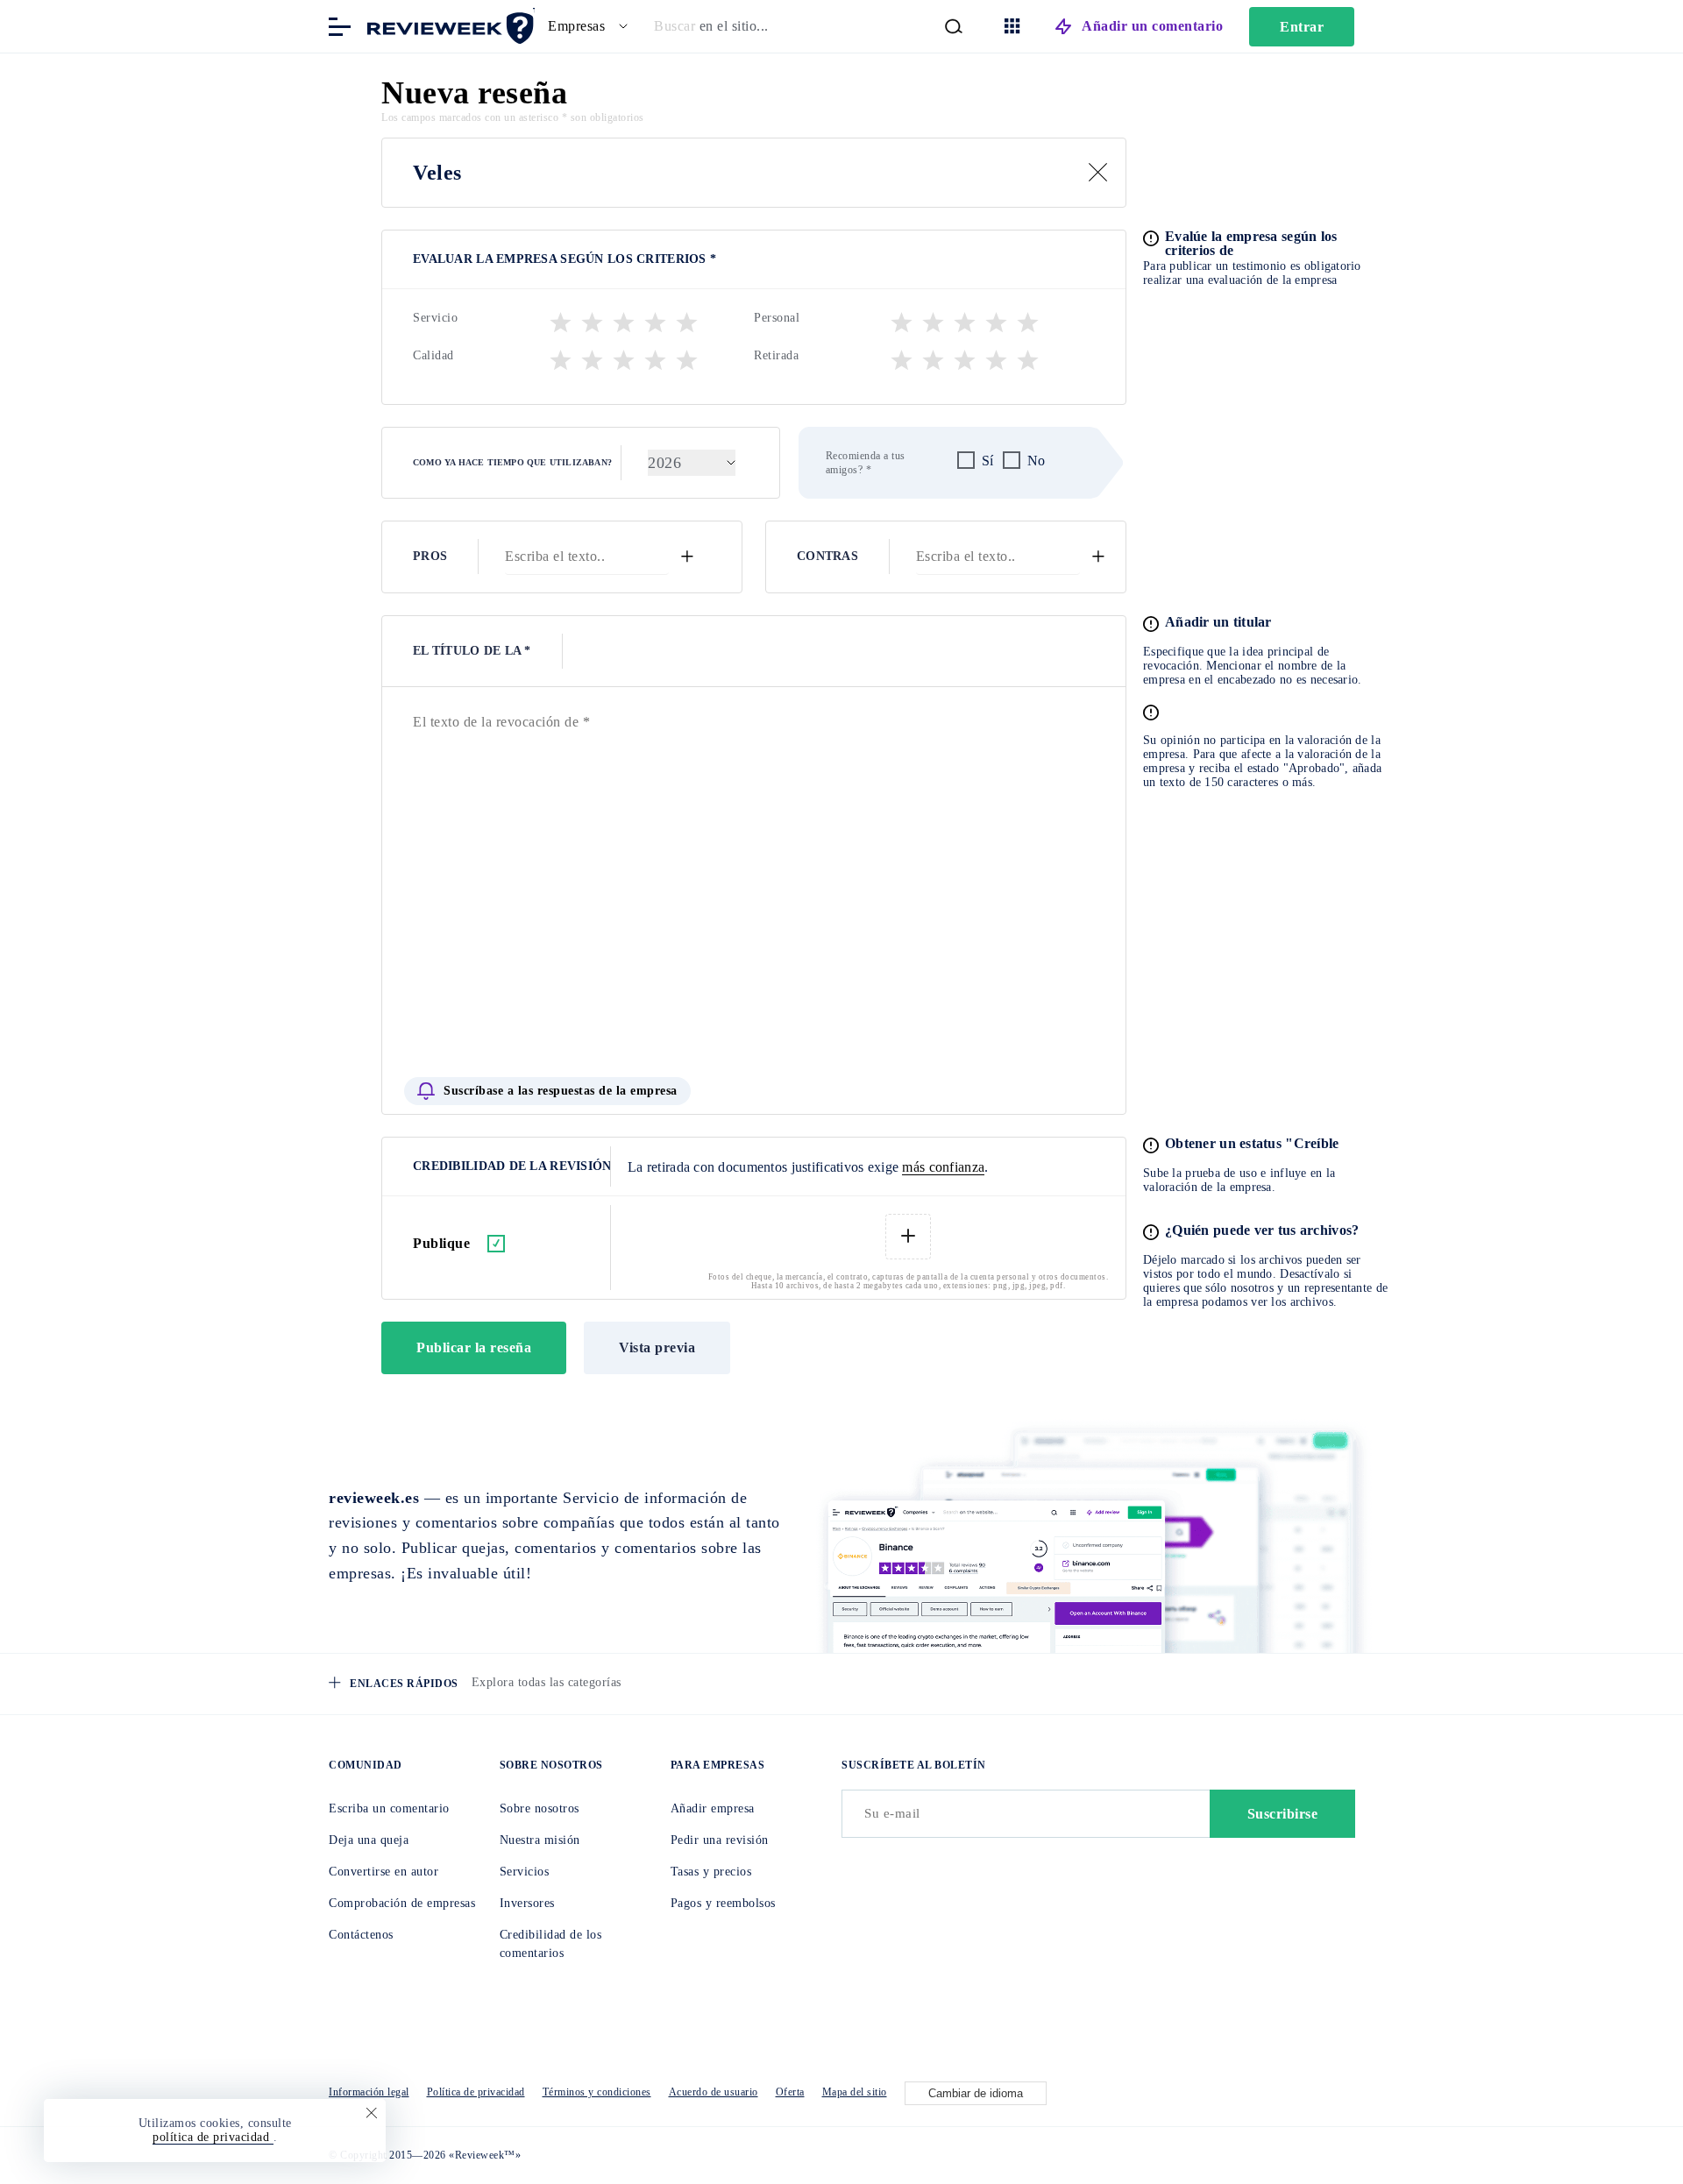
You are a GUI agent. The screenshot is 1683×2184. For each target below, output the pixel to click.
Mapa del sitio (855, 2092)
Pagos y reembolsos (723, 1903)
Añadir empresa (713, 1808)
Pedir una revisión (720, 1840)
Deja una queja (369, 1840)
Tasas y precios (711, 1872)
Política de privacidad (476, 2092)
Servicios (525, 1872)
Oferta (790, 2092)
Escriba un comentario (389, 1808)
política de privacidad (213, 2137)
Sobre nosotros (540, 1808)
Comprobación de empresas (402, 1903)
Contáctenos (361, 1935)
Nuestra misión (540, 1840)
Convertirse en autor (383, 1872)
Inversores (527, 1903)
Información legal (369, 2092)
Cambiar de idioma (976, 2093)
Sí (988, 461)
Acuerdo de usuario (714, 2092)
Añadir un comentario (1152, 26)
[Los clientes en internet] (447, 25)
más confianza (943, 1167)
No (1037, 461)
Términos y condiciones (597, 2092)
